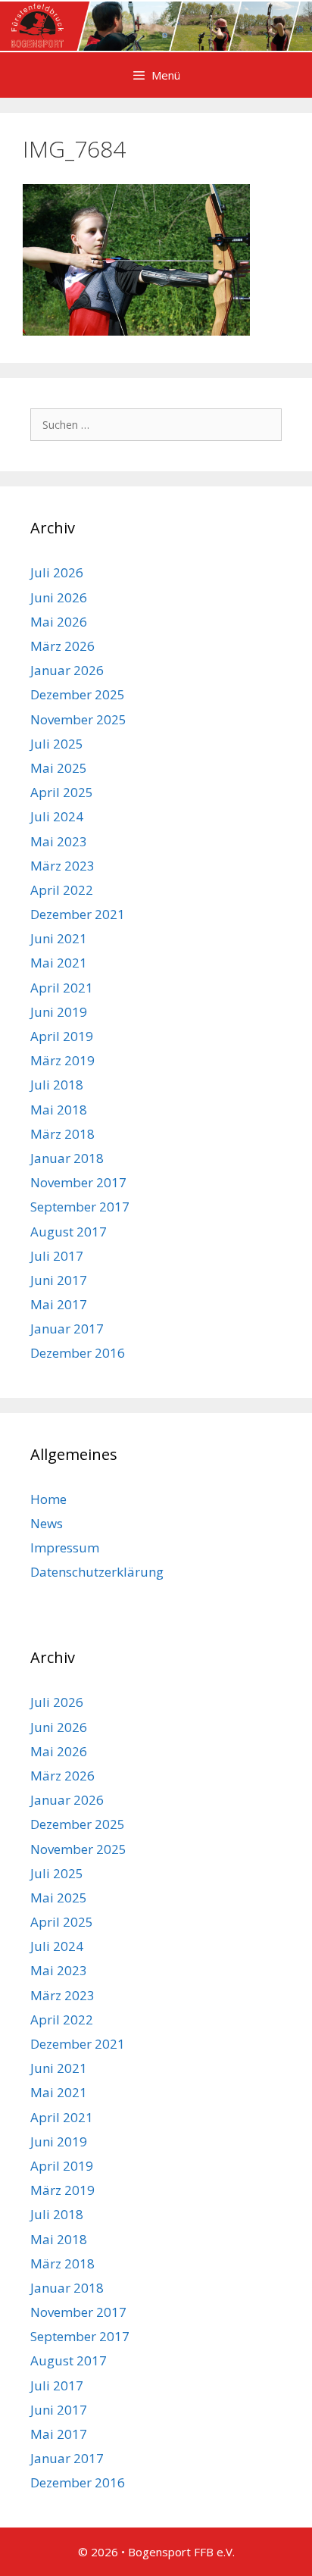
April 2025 (62, 792)
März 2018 (62, 1134)
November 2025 (78, 719)
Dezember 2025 (78, 694)
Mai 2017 (59, 1304)
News (47, 1523)
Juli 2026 (57, 572)
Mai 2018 (59, 1110)
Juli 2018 (57, 1085)
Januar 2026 (67, 670)
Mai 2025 (59, 768)
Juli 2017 (57, 1256)
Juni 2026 (59, 597)
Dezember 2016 (78, 1353)
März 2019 (62, 1060)
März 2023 (62, 866)
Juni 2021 (59, 938)
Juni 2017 (59, 1280)
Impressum (65, 1547)
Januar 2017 (67, 1329)
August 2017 (69, 1232)
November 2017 (78, 1182)
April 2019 (62, 1036)
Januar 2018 (67, 1158)
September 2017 (80, 1207)
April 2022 (62, 890)
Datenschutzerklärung (97, 1572)
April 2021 (62, 988)
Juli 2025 (57, 744)
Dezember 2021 (78, 914)
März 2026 (62, 646)
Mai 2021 (59, 963)
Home (48, 1499)
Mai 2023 (59, 841)
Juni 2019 (59, 1012)
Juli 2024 (57, 816)
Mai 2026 (59, 622)
